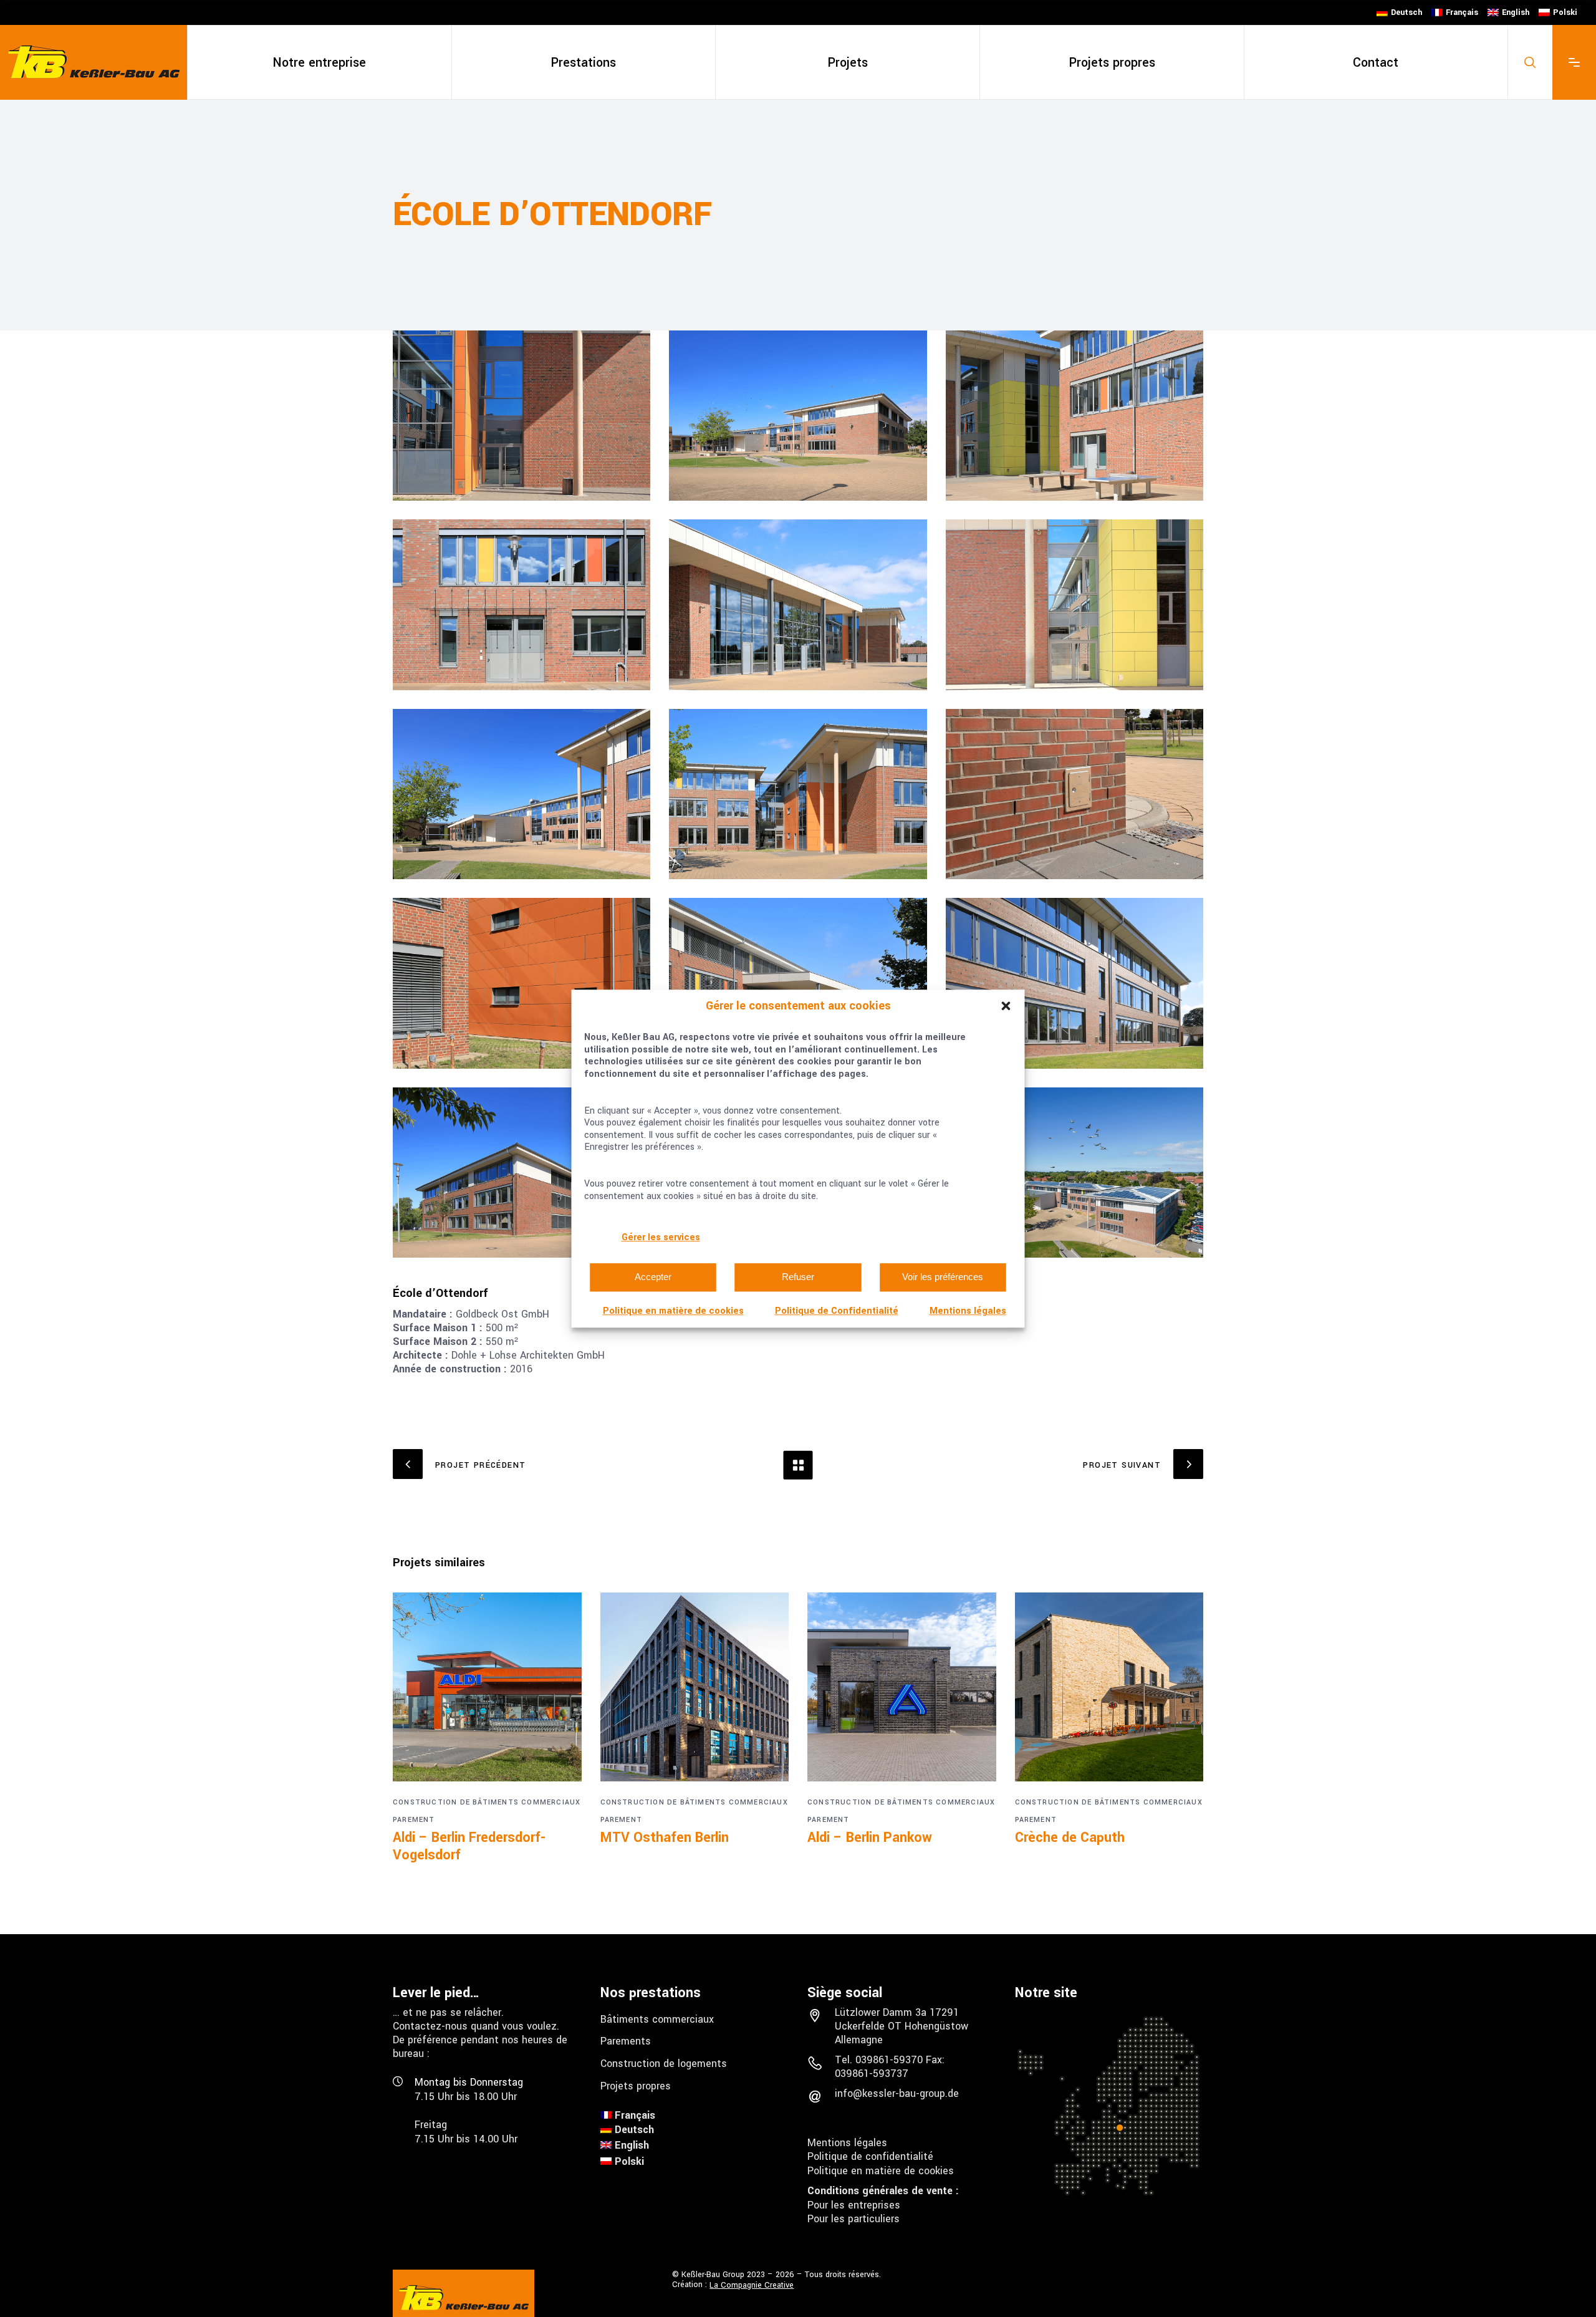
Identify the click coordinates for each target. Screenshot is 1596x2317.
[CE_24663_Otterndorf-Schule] (1074, 794)
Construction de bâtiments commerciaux (487, 1802)
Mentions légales (968, 1311)
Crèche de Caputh (1070, 1838)
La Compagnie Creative (752, 2285)
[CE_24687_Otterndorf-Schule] (522, 1173)
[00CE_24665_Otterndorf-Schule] (522, 416)
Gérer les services (661, 1237)
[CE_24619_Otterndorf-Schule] (798, 416)
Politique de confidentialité (870, 2156)
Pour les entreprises (854, 2204)
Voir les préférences (943, 1277)
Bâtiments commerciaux (657, 2019)
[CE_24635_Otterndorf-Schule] (798, 605)
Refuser (798, 1277)
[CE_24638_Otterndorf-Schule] (1074, 605)
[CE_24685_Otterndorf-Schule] (1074, 983)
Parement (414, 1820)
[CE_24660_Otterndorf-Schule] (798, 794)
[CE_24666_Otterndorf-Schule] (522, 983)
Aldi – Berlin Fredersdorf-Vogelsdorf (469, 1846)
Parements (626, 2041)
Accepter (653, 1277)
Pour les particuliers (853, 2219)
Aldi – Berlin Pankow (870, 1838)
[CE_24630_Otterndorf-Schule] (1074, 416)
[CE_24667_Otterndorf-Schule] (798, 983)
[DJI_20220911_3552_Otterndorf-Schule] (1074, 1173)
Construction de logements (664, 2064)
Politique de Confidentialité (837, 1311)
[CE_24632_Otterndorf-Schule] (522, 605)
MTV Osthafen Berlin (665, 1838)
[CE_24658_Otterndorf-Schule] (522, 794)
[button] (1006, 1006)
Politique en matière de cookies (673, 1311)
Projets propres (636, 2085)
